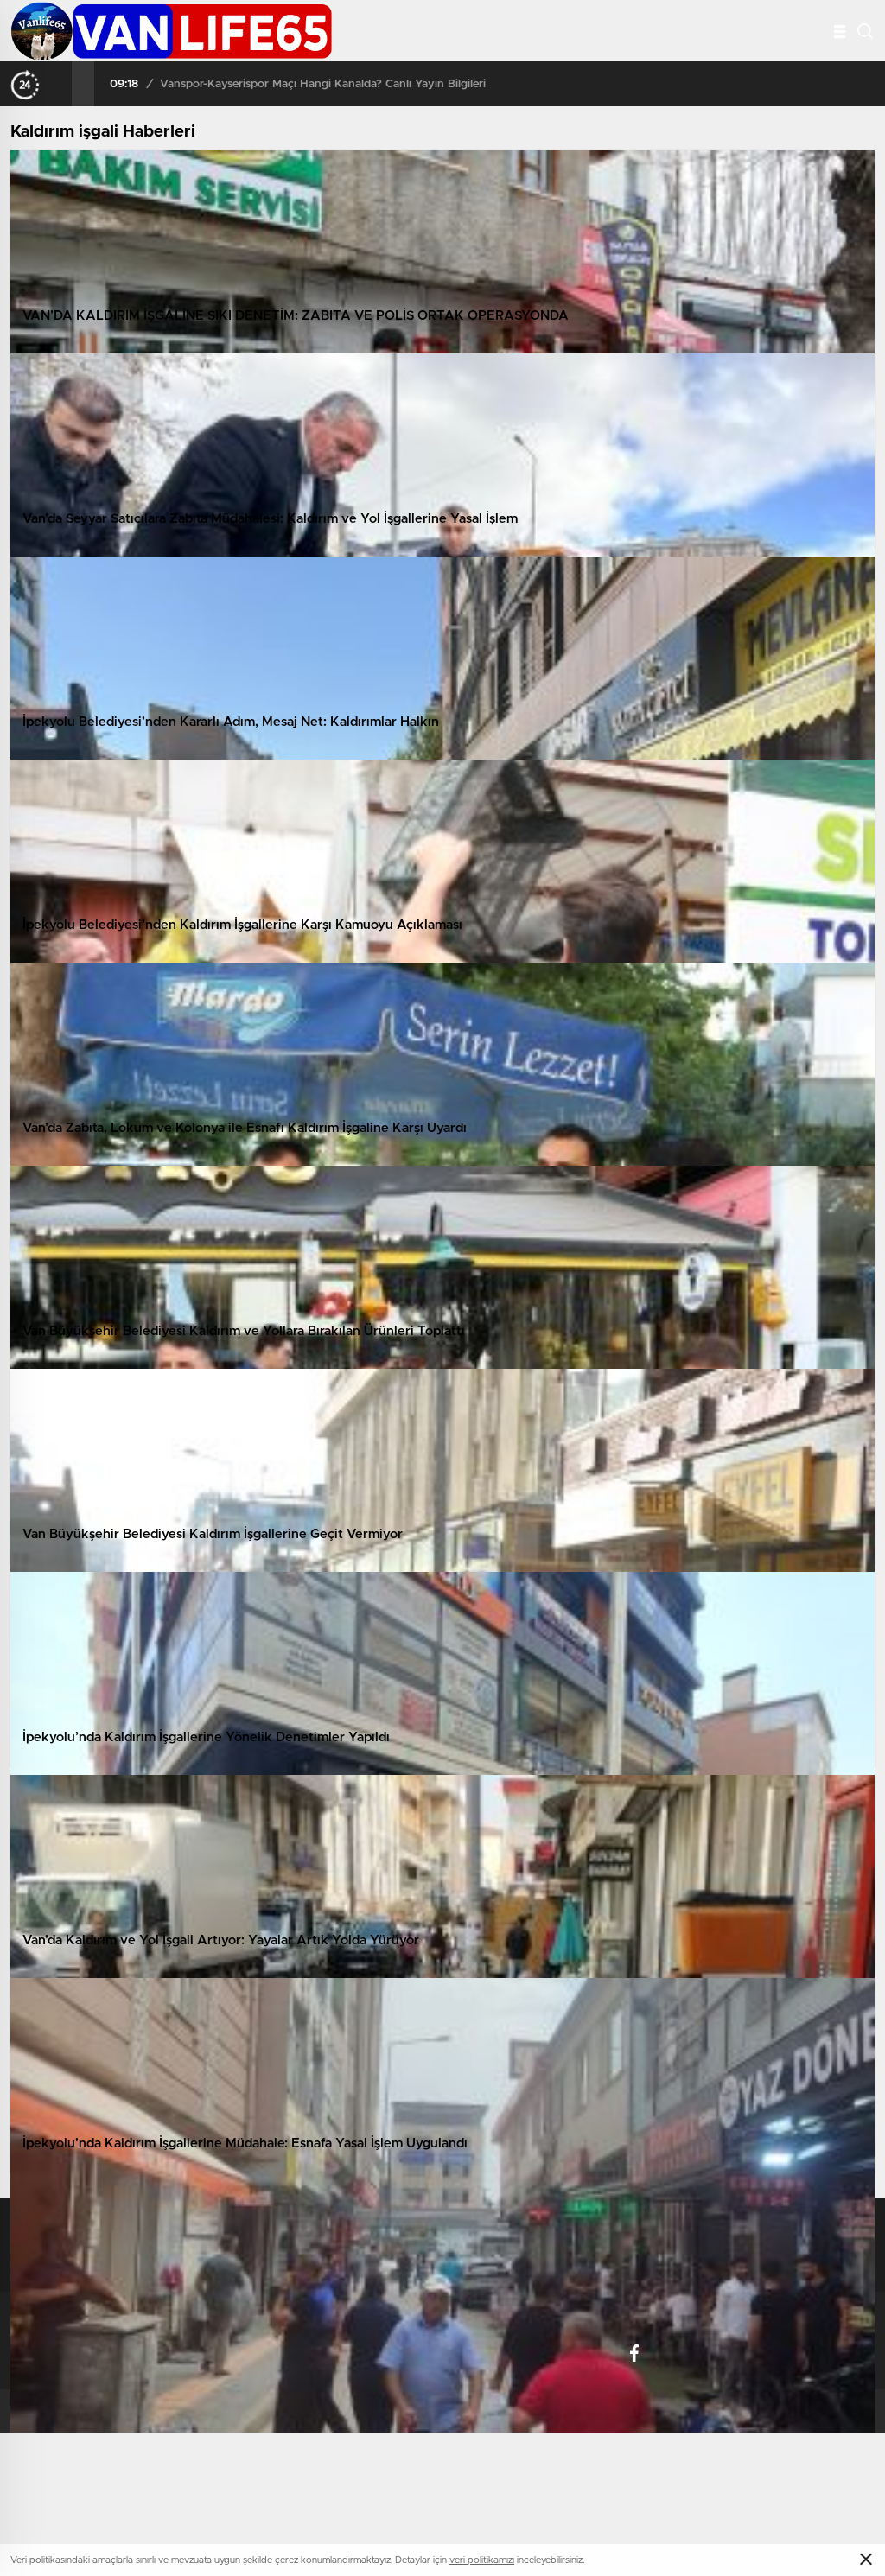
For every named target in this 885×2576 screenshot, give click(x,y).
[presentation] (60, 84)
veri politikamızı (482, 2560)
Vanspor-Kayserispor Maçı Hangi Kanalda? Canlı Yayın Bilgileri (323, 84)
